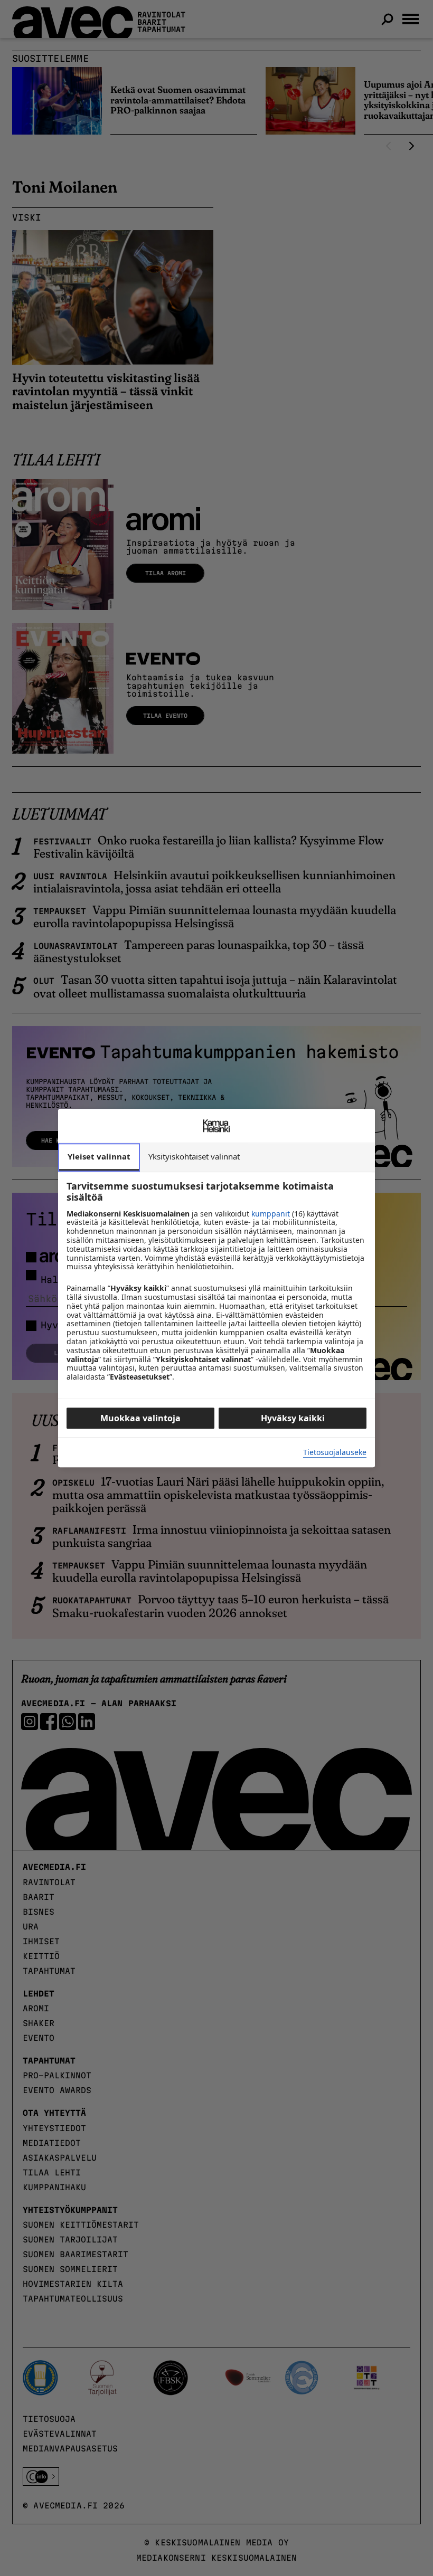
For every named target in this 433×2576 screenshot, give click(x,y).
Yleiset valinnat (99, 1156)
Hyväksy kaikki (293, 1418)
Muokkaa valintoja (140, 1418)
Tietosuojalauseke (335, 1453)
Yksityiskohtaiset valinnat (194, 1156)
